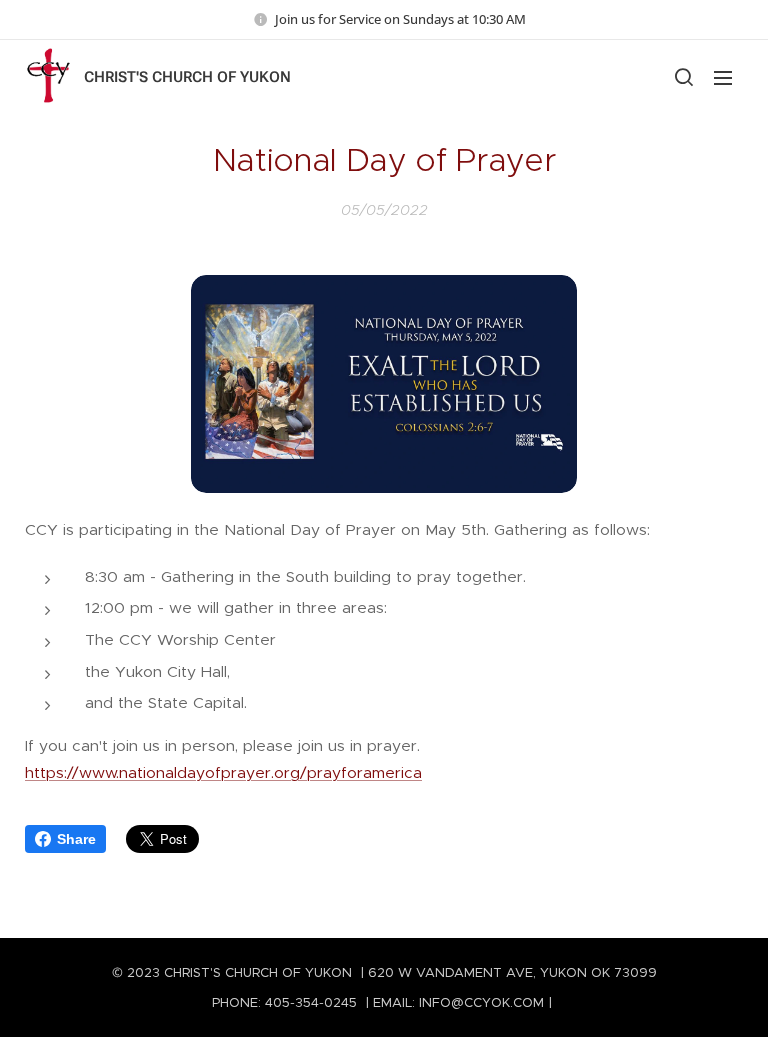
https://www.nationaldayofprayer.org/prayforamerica (223, 772)
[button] (683, 77)
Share (76, 839)
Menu (723, 77)
